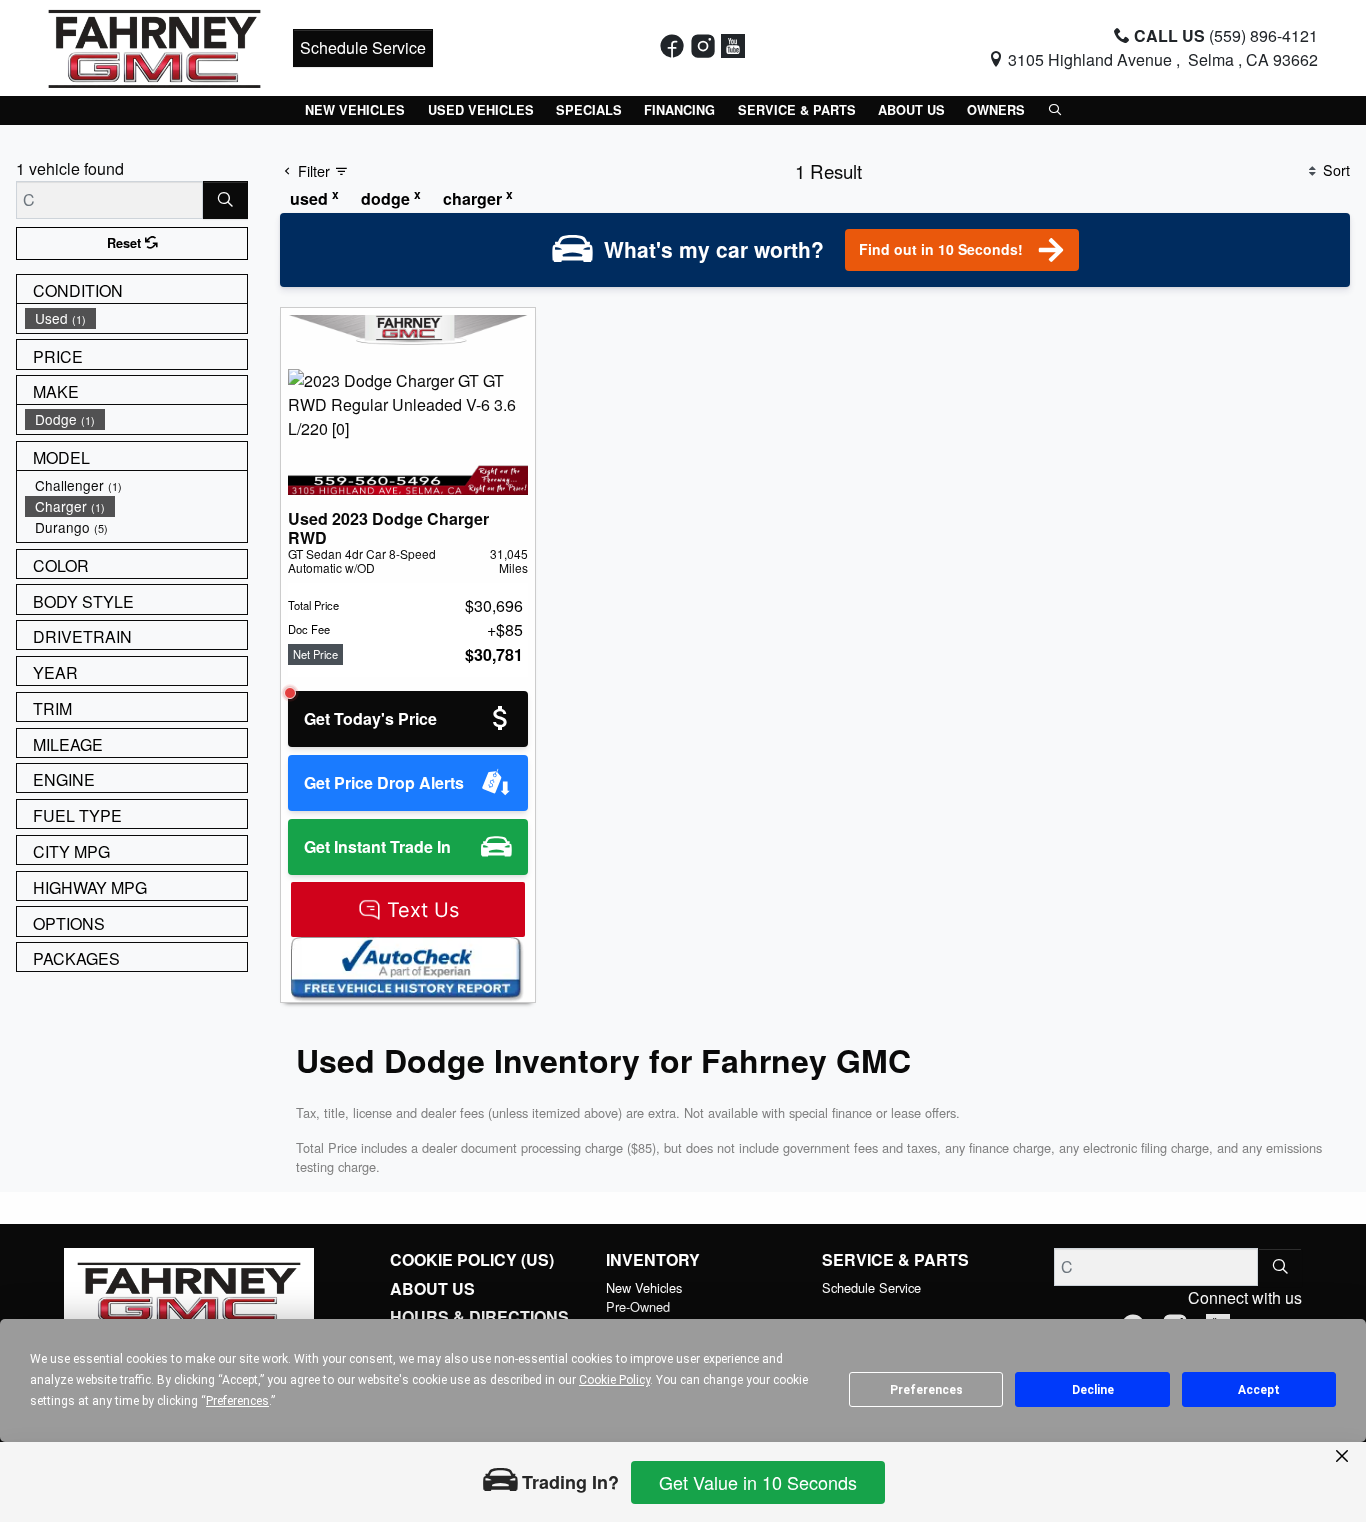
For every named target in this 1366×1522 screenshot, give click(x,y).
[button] (355, 110)
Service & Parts (895, 1260)
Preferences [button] (237, 1401)
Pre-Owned (638, 1306)
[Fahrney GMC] (154, 45)
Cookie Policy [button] (614, 1380)
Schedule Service (363, 47)
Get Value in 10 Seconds (758, 1482)
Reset (126, 243)
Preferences (926, 1390)
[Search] (225, 200)
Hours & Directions (479, 1317)
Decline (1093, 1390)
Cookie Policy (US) (472, 1260)
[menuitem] (136, 318)
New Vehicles (644, 1287)
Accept (1259, 1390)
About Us (432, 1289)
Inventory (653, 1260)
